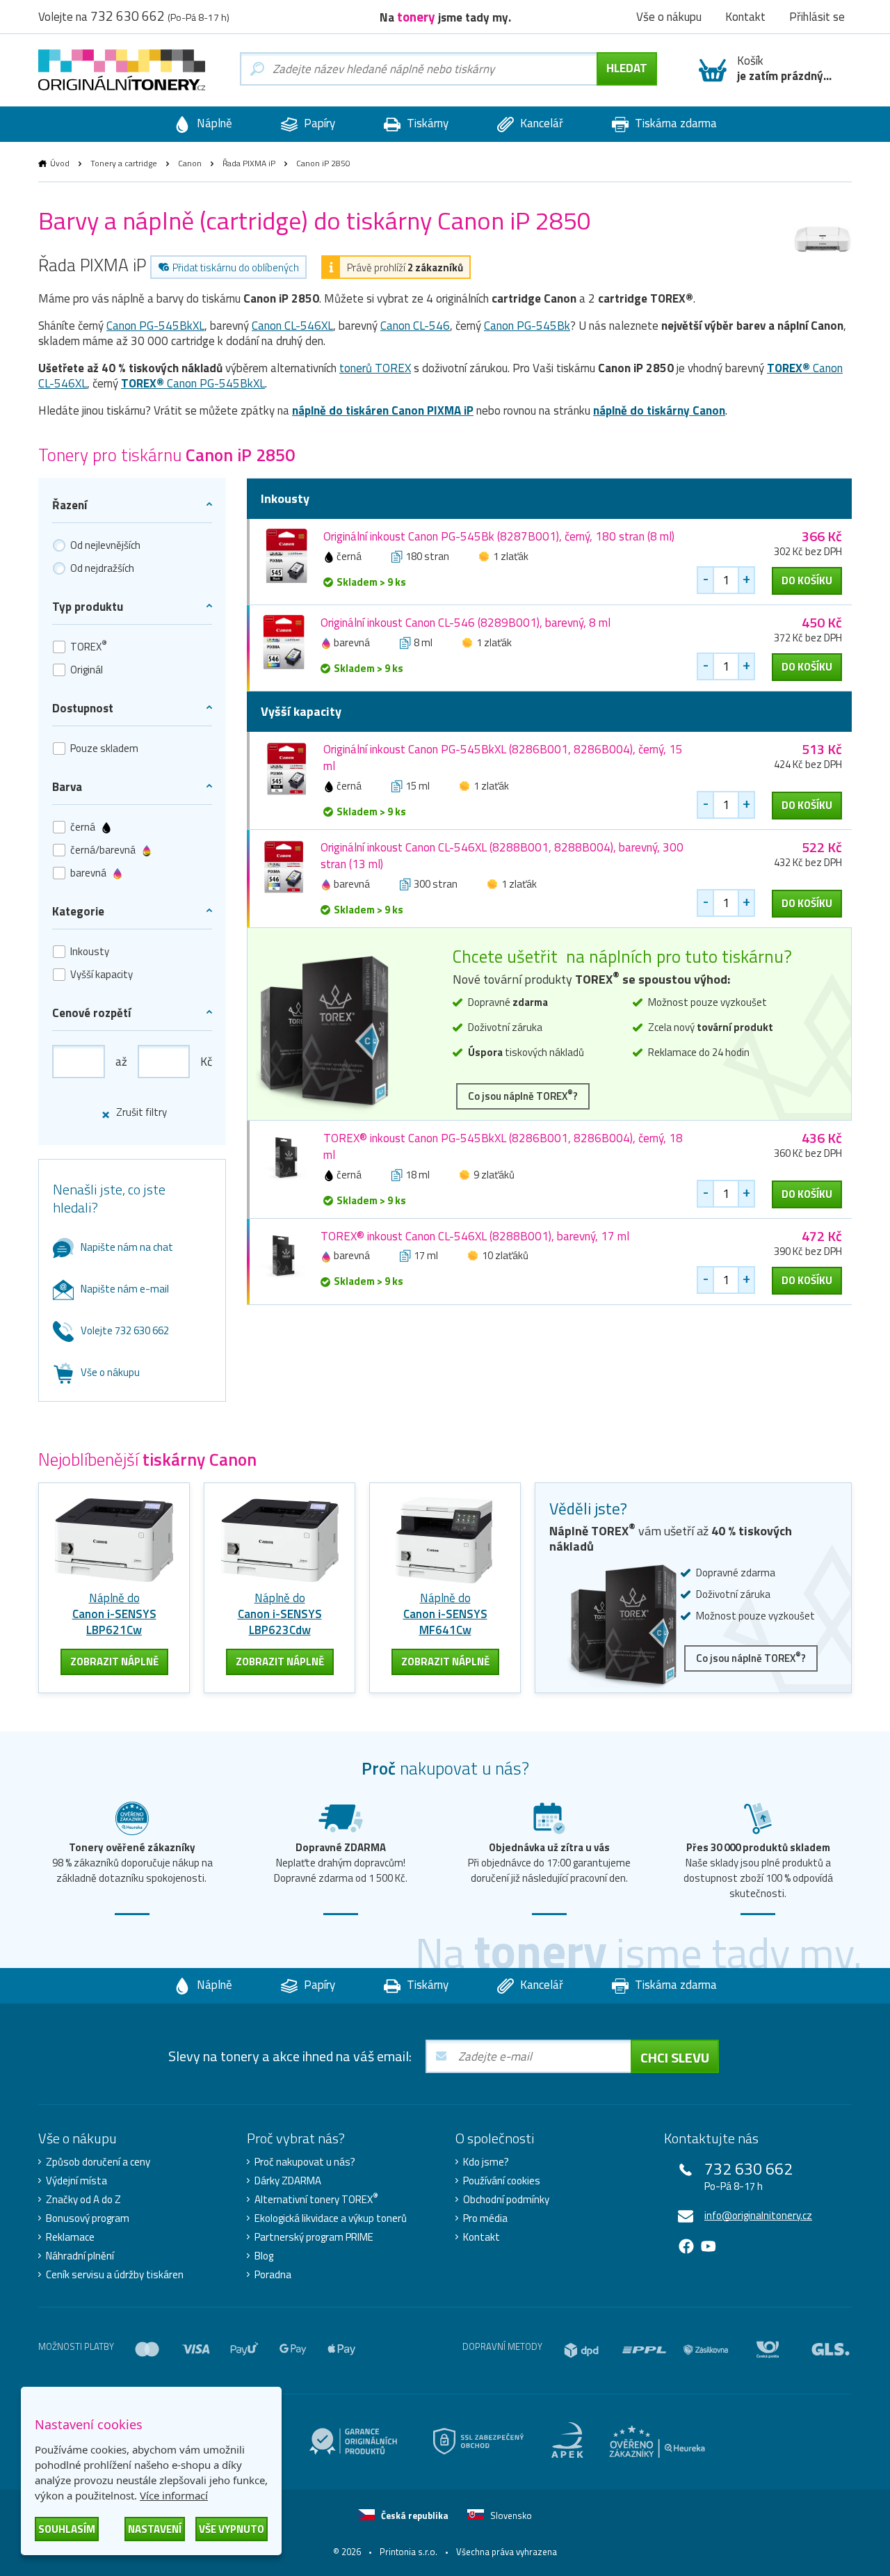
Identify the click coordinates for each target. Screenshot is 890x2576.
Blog (264, 2256)
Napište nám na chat (127, 1247)
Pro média (485, 2218)
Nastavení (155, 2529)
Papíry (318, 123)
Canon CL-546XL (292, 326)
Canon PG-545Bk (527, 326)
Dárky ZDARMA (288, 2181)
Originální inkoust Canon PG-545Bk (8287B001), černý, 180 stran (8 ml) (499, 536)
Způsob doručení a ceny (98, 2162)
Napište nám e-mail (125, 1289)
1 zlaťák (511, 556)
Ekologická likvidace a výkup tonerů (331, 2218)
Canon (190, 163)
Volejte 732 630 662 (125, 1330)
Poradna (273, 2275)
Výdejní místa (76, 2181)
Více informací (174, 2495)
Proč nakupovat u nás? (305, 2162)
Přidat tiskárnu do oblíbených (236, 267)
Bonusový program (88, 2218)
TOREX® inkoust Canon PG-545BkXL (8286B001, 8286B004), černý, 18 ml (503, 1146)
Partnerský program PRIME (314, 2237)
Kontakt (482, 2237)
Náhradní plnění (80, 2256)
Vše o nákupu (110, 1372)
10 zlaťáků (505, 1255)
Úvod (60, 163)
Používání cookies (502, 2181)
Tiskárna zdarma (674, 123)
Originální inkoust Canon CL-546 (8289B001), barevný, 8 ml (466, 623)
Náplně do (114, 1614)
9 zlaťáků (494, 1175)
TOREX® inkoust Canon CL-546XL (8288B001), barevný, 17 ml (475, 1236)
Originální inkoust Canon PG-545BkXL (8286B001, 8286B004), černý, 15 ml (503, 758)
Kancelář (540, 123)
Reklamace (70, 2237)
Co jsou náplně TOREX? (523, 1095)
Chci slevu (675, 2057)
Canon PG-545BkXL (155, 326)
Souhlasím (67, 2529)
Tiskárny (426, 123)
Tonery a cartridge (124, 163)
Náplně (213, 123)
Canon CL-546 (415, 326)
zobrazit (114, 1662)
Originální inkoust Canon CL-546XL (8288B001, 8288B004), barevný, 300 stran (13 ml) (502, 856)
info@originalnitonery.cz (758, 2215)
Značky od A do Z (83, 2200)
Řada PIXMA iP (249, 163)
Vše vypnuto (232, 2529)
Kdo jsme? (486, 2162)
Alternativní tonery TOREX (316, 2200)
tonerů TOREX (375, 368)
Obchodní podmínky (506, 2200)
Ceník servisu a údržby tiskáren (115, 2275)
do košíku (807, 581)
